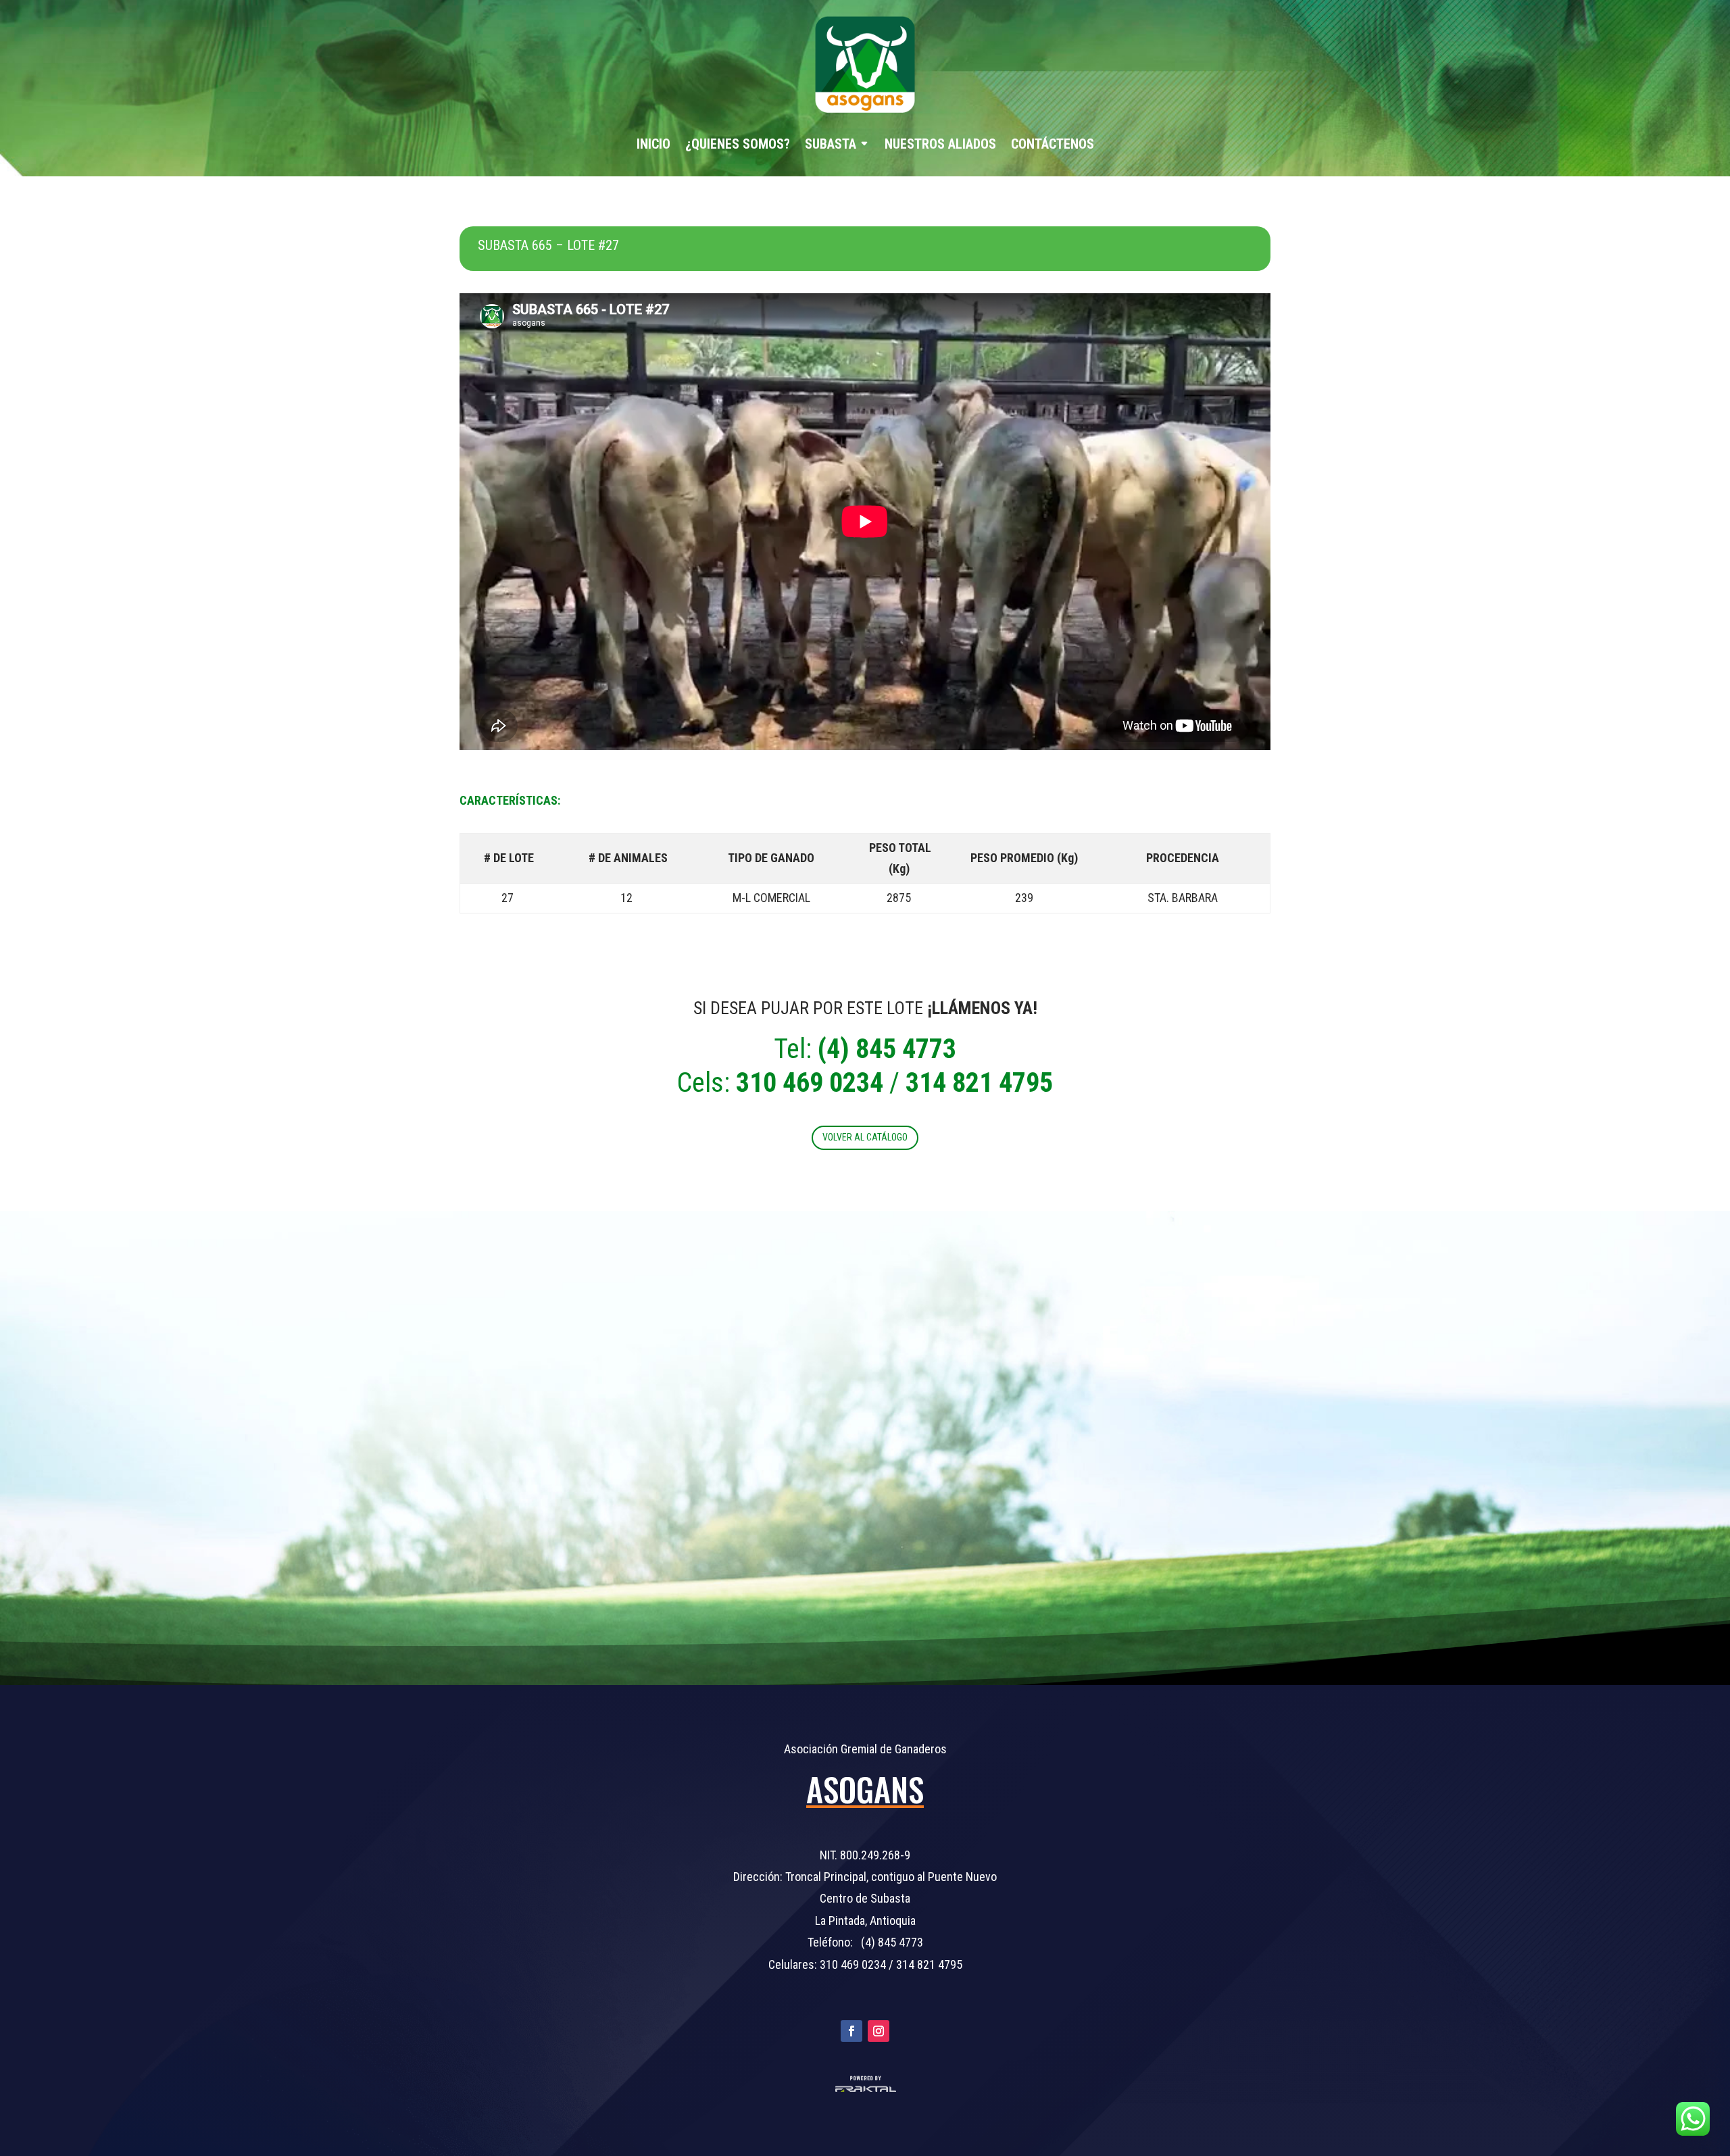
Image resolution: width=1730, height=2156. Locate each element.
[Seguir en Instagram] (879, 2031)
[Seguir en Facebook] (851, 2031)
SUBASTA (831, 144)
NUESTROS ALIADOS (940, 144)
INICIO (653, 144)
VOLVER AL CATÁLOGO (865, 1137)
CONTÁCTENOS (1053, 144)
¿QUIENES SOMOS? (738, 144)
